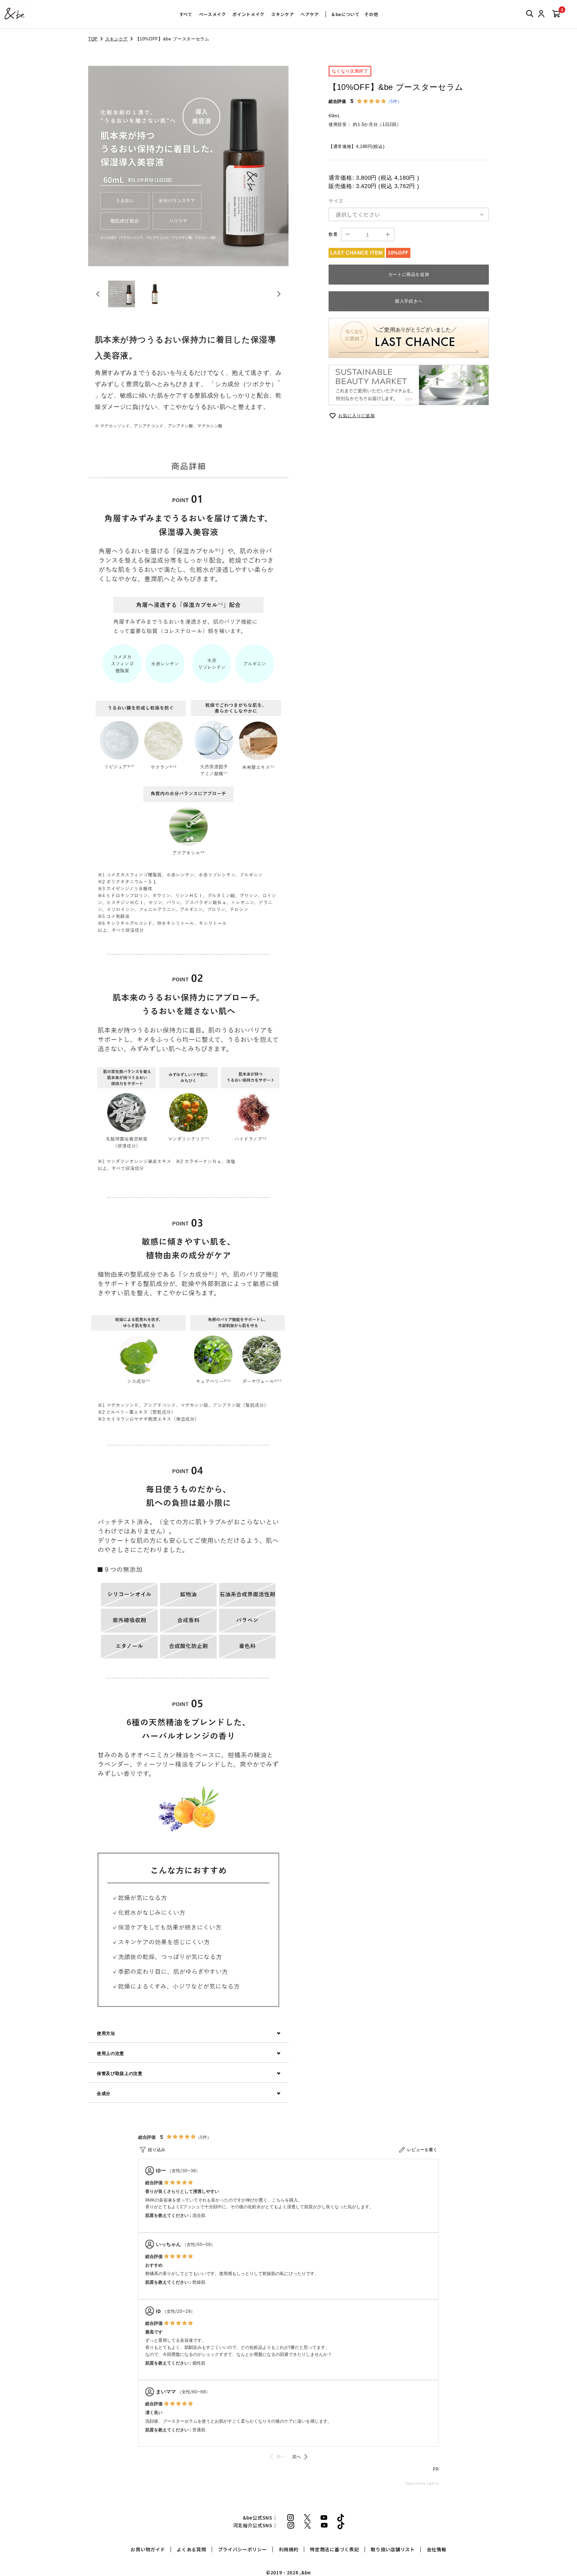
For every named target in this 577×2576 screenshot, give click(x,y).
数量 (333, 234)
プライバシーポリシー (243, 2549)
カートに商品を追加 (409, 274)
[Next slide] (278, 294)
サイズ (336, 201)
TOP (93, 39)
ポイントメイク (248, 14)
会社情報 (437, 2549)
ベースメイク (213, 14)
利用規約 (289, 2549)
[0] (556, 14)
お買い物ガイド (148, 2549)
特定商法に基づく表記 (334, 2549)
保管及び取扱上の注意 (120, 2073)
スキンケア (282, 14)
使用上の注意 (111, 2053)
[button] (122, 294)
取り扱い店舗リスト (393, 2549)
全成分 (104, 2094)
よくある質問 (191, 2549)
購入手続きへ (409, 301)
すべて (186, 14)
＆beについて (345, 14)
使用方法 (106, 2033)
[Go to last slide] (98, 294)
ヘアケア (310, 14)
